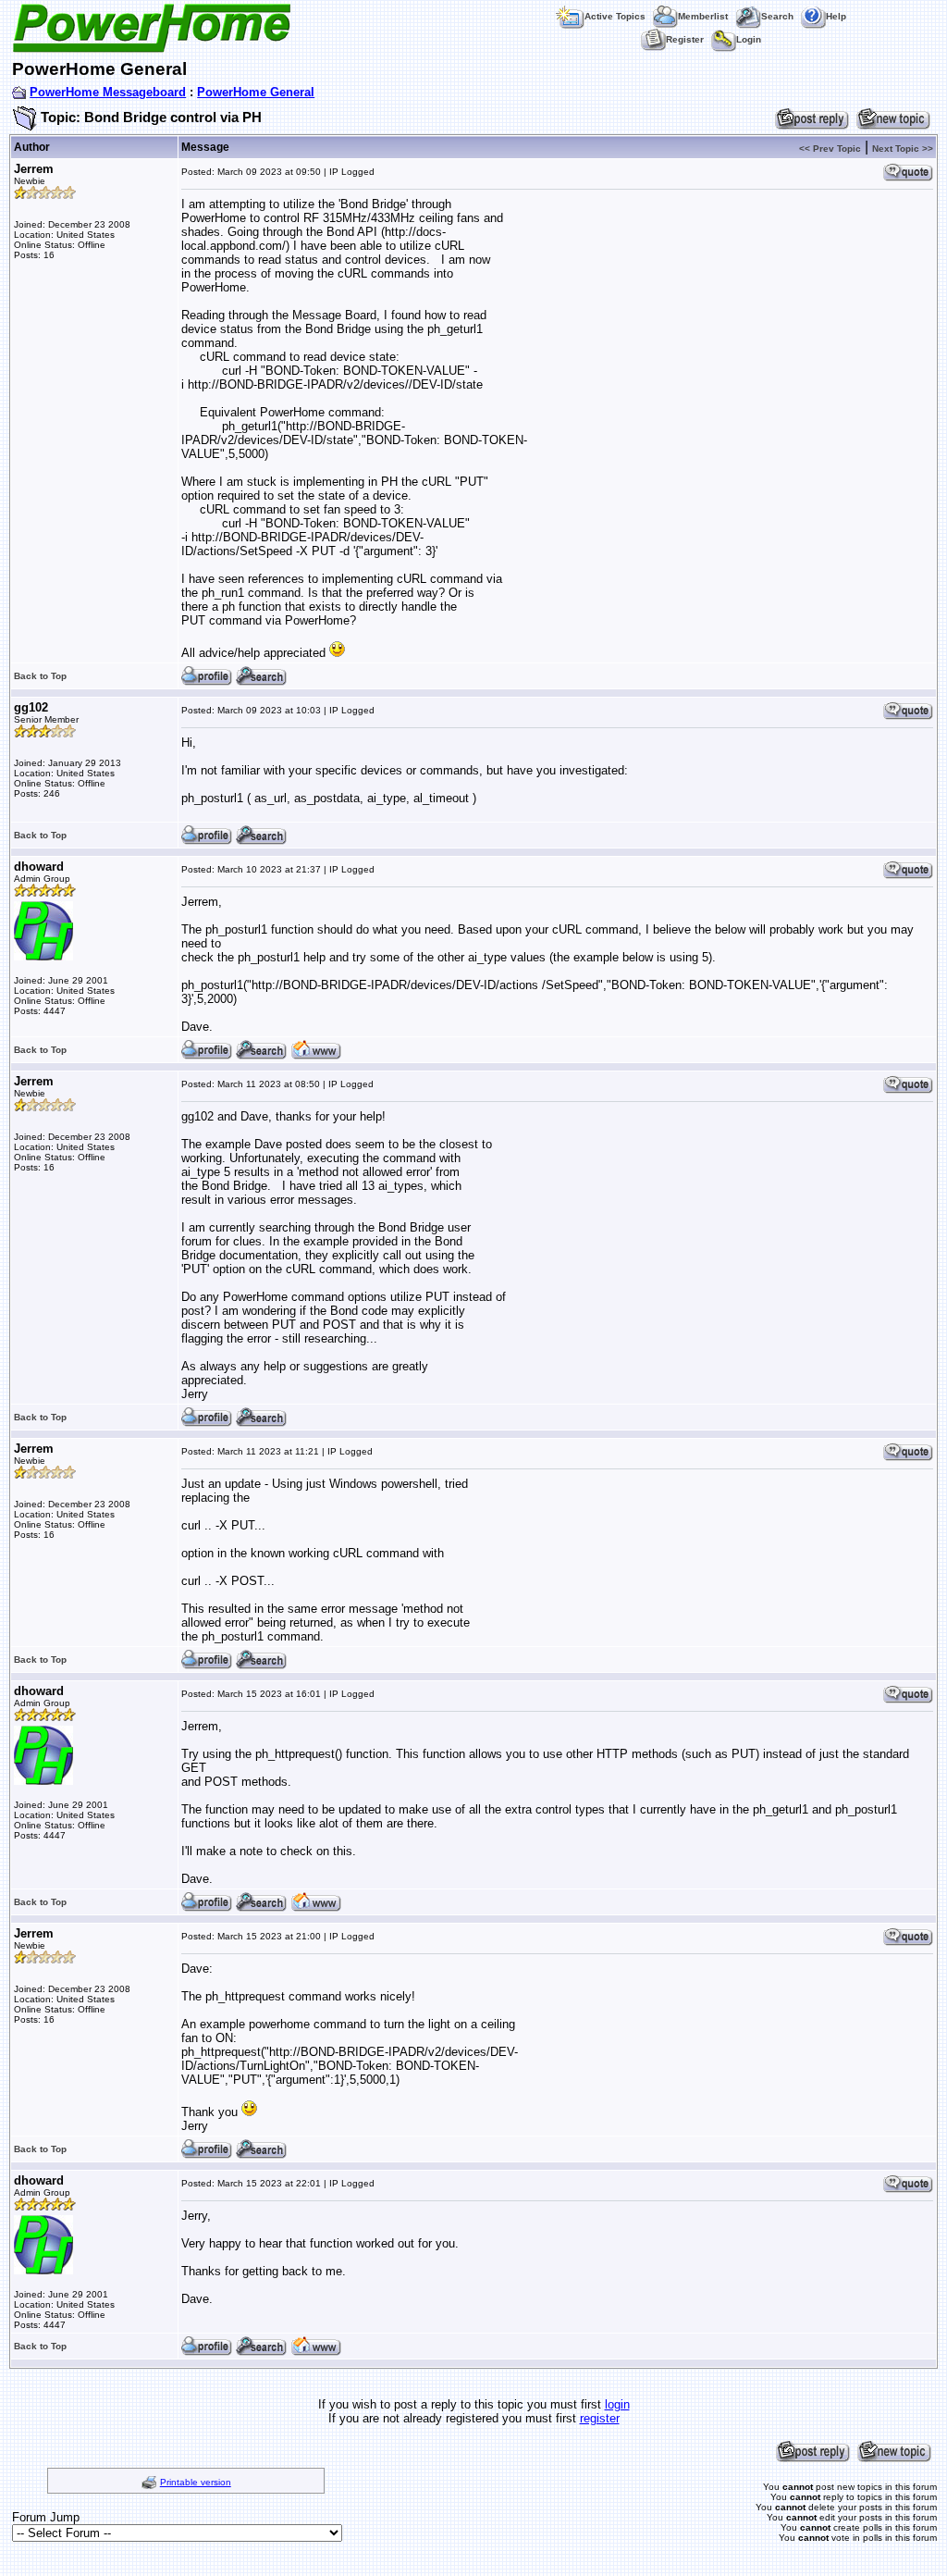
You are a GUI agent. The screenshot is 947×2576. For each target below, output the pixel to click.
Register (685, 39)
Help (836, 16)
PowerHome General (256, 92)
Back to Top (40, 676)
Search (777, 16)
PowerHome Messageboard (108, 92)
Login (749, 39)
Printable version (196, 2482)
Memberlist (703, 16)
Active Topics (615, 16)
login (617, 2404)
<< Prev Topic (830, 149)
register (600, 2418)
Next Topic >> (903, 149)
